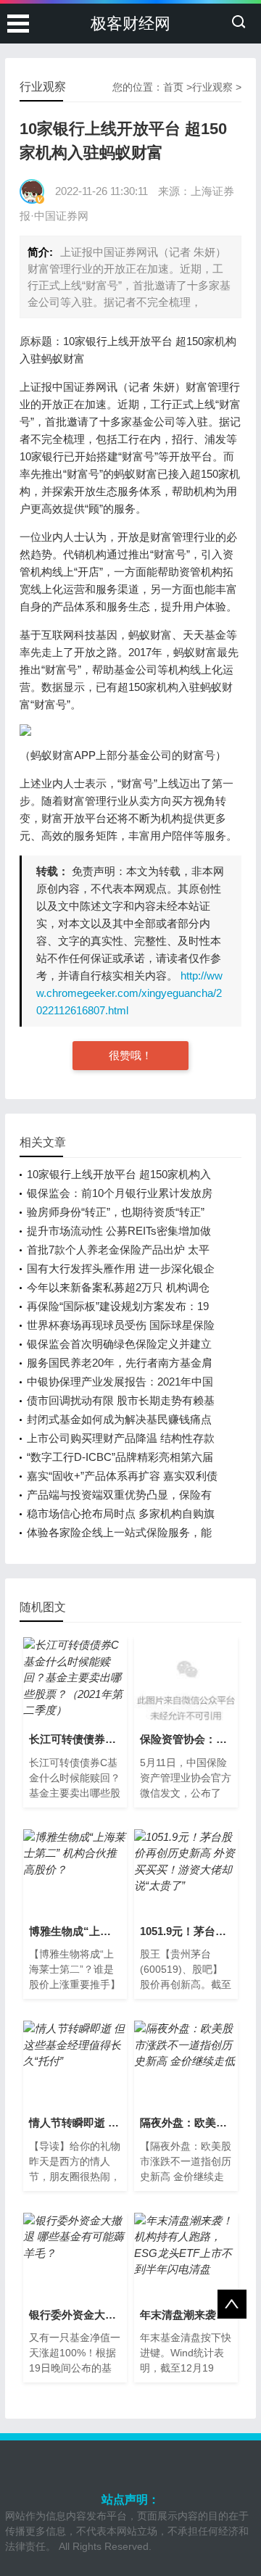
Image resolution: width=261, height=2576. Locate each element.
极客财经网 (130, 24)
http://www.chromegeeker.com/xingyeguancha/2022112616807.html (129, 993)
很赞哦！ (130, 1055)
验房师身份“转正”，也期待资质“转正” (116, 1212)
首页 (173, 87)
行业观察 (212, 87)
